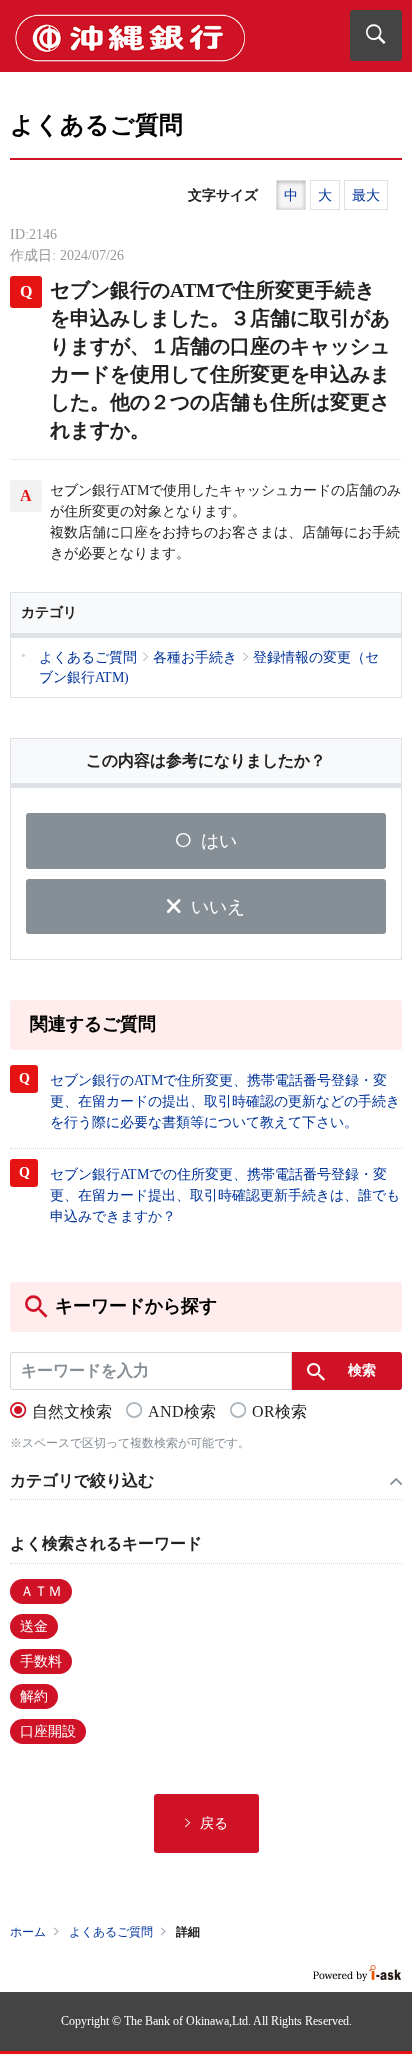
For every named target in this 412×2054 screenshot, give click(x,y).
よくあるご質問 (111, 1932)
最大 (366, 195)
